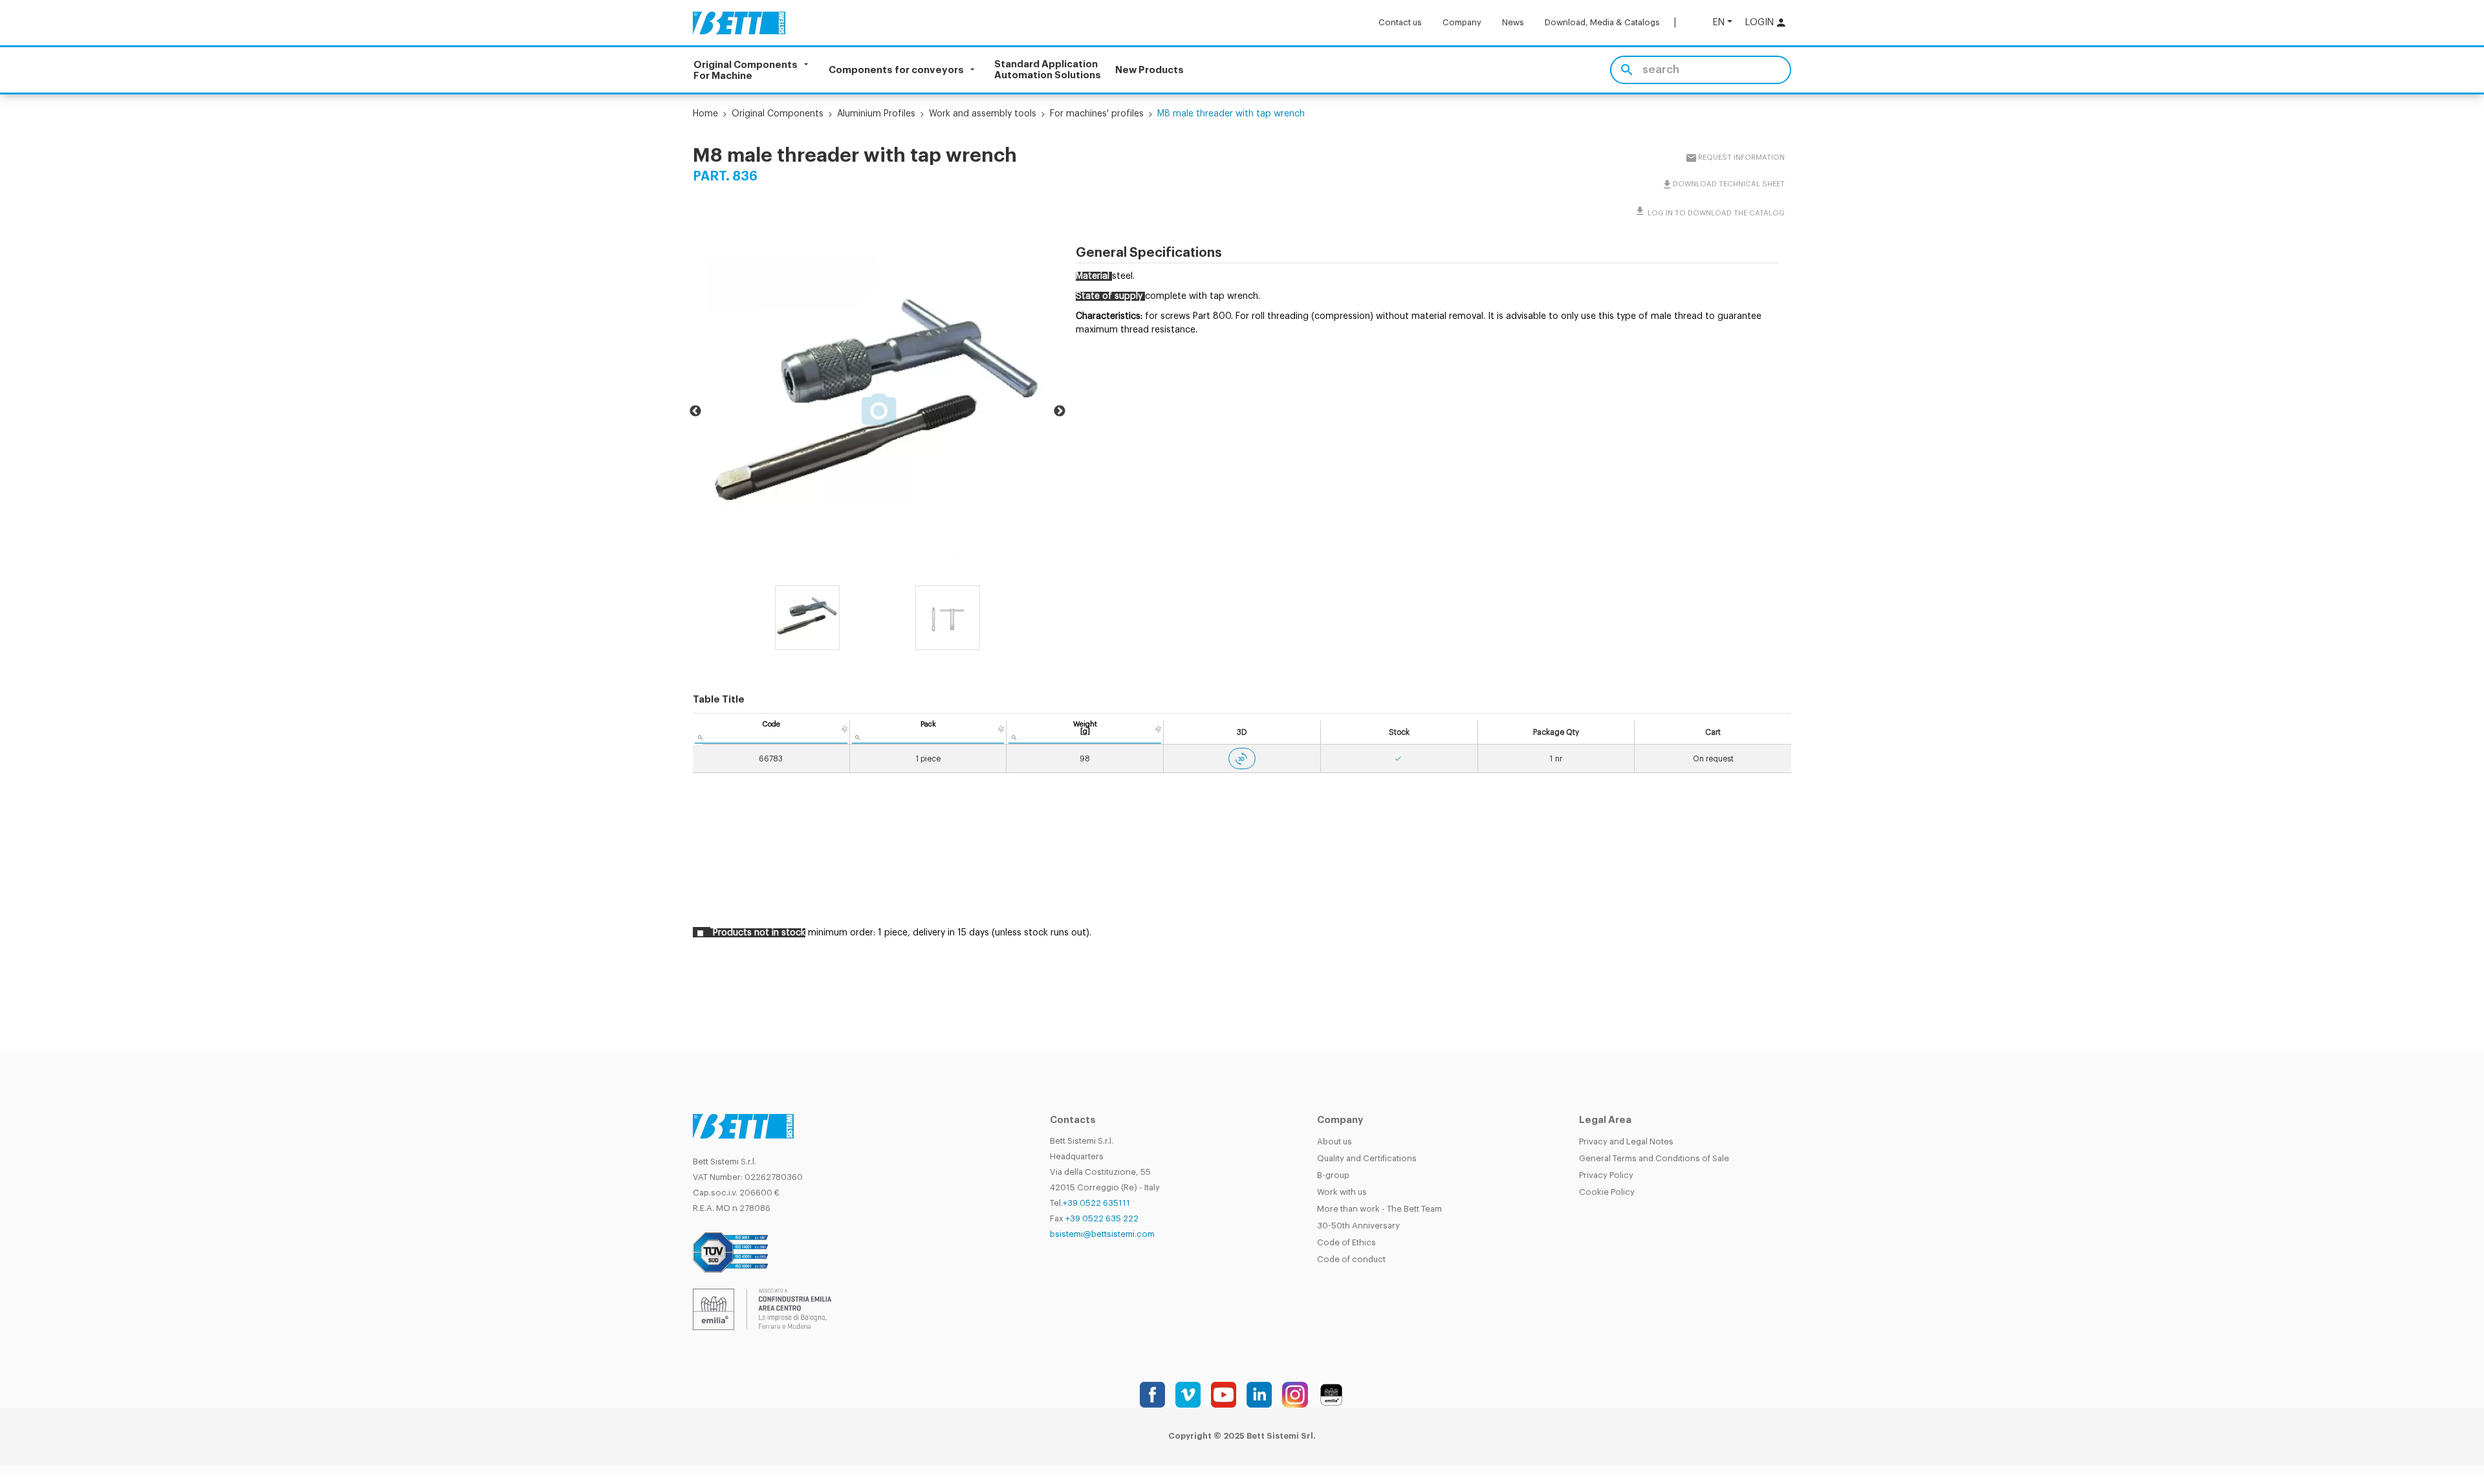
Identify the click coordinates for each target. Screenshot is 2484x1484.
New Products (1149, 70)
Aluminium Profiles (876, 114)
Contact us (1400, 22)
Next (1060, 408)
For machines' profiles (1097, 114)
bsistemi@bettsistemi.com (1102, 1228)
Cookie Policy (1607, 1185)
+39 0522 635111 (1096, 1196)
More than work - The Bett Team (1379, 1202)
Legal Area (1605, 1114)
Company (1462, 22)
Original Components (778, 114)
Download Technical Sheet (1728, 184)
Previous (695, 408)
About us (1335, 1135)
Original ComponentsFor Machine (746, 70)
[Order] (844, 723)
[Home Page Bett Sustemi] (739, 23)
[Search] (1627, 70)
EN (1719, 22)
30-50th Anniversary (1358, 1219)
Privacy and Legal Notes (1626, 1135)
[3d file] (1242, 752)
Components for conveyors (896, 70)
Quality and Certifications (1367, 1152)
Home (705, 114)
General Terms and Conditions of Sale (1654, 1152)
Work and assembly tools (983, 114)
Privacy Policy (1606, 1169)
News (1513, 22)
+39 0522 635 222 (1102, 1212)
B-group (1333, 1169)
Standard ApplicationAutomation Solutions (1048, 70)
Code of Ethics (1346, 1236)
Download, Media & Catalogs (1602, 22)
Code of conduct (1351, 1253)
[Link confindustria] (762, 1303)
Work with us (1342, 1185)
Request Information (1741, 158)
